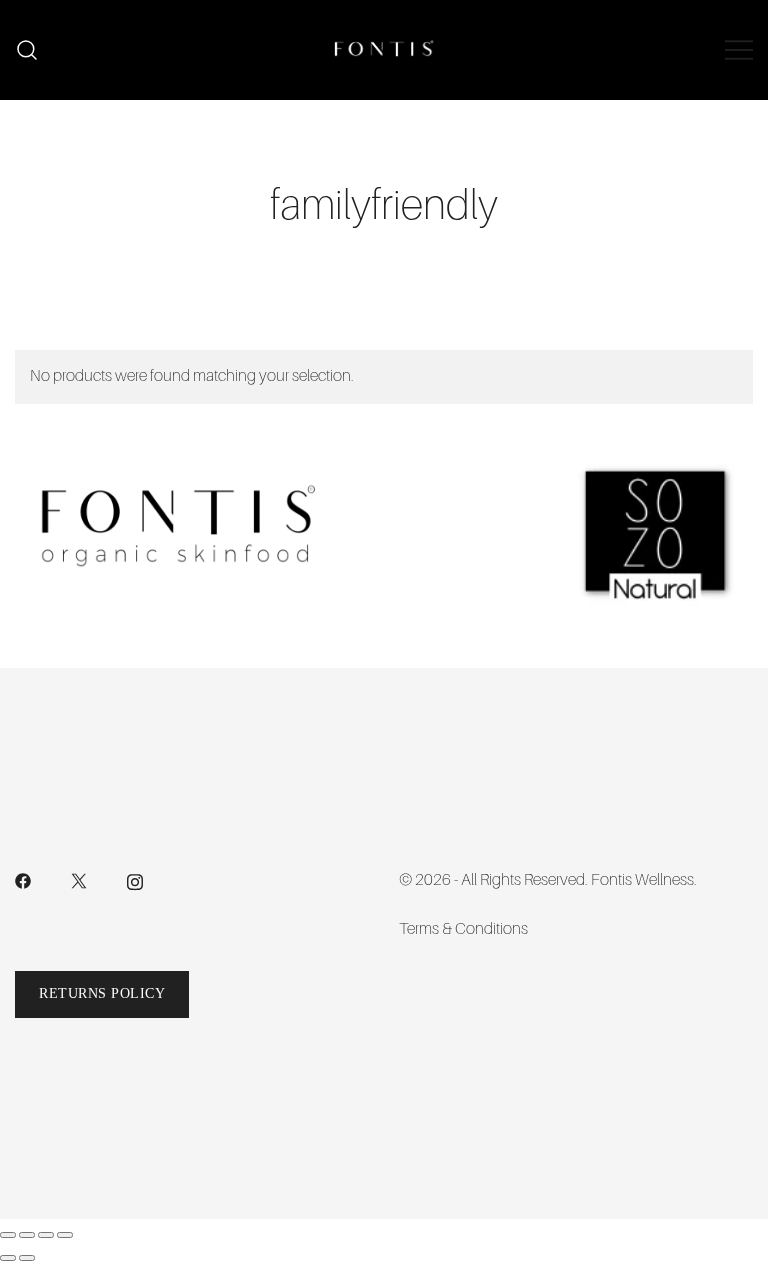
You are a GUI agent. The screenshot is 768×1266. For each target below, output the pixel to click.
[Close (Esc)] (65, 1235)
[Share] (46, 1235)
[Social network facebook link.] (23, 880)
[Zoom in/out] (8, 1235)
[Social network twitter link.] (79, 880)
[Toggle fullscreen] (27, 1235)
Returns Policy (102, 993)
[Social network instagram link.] (135, 880)
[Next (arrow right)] (27, 1258)
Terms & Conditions (463, 929)
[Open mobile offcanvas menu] (739, 50)
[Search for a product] (27, 50)
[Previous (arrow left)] (8, 1258)
